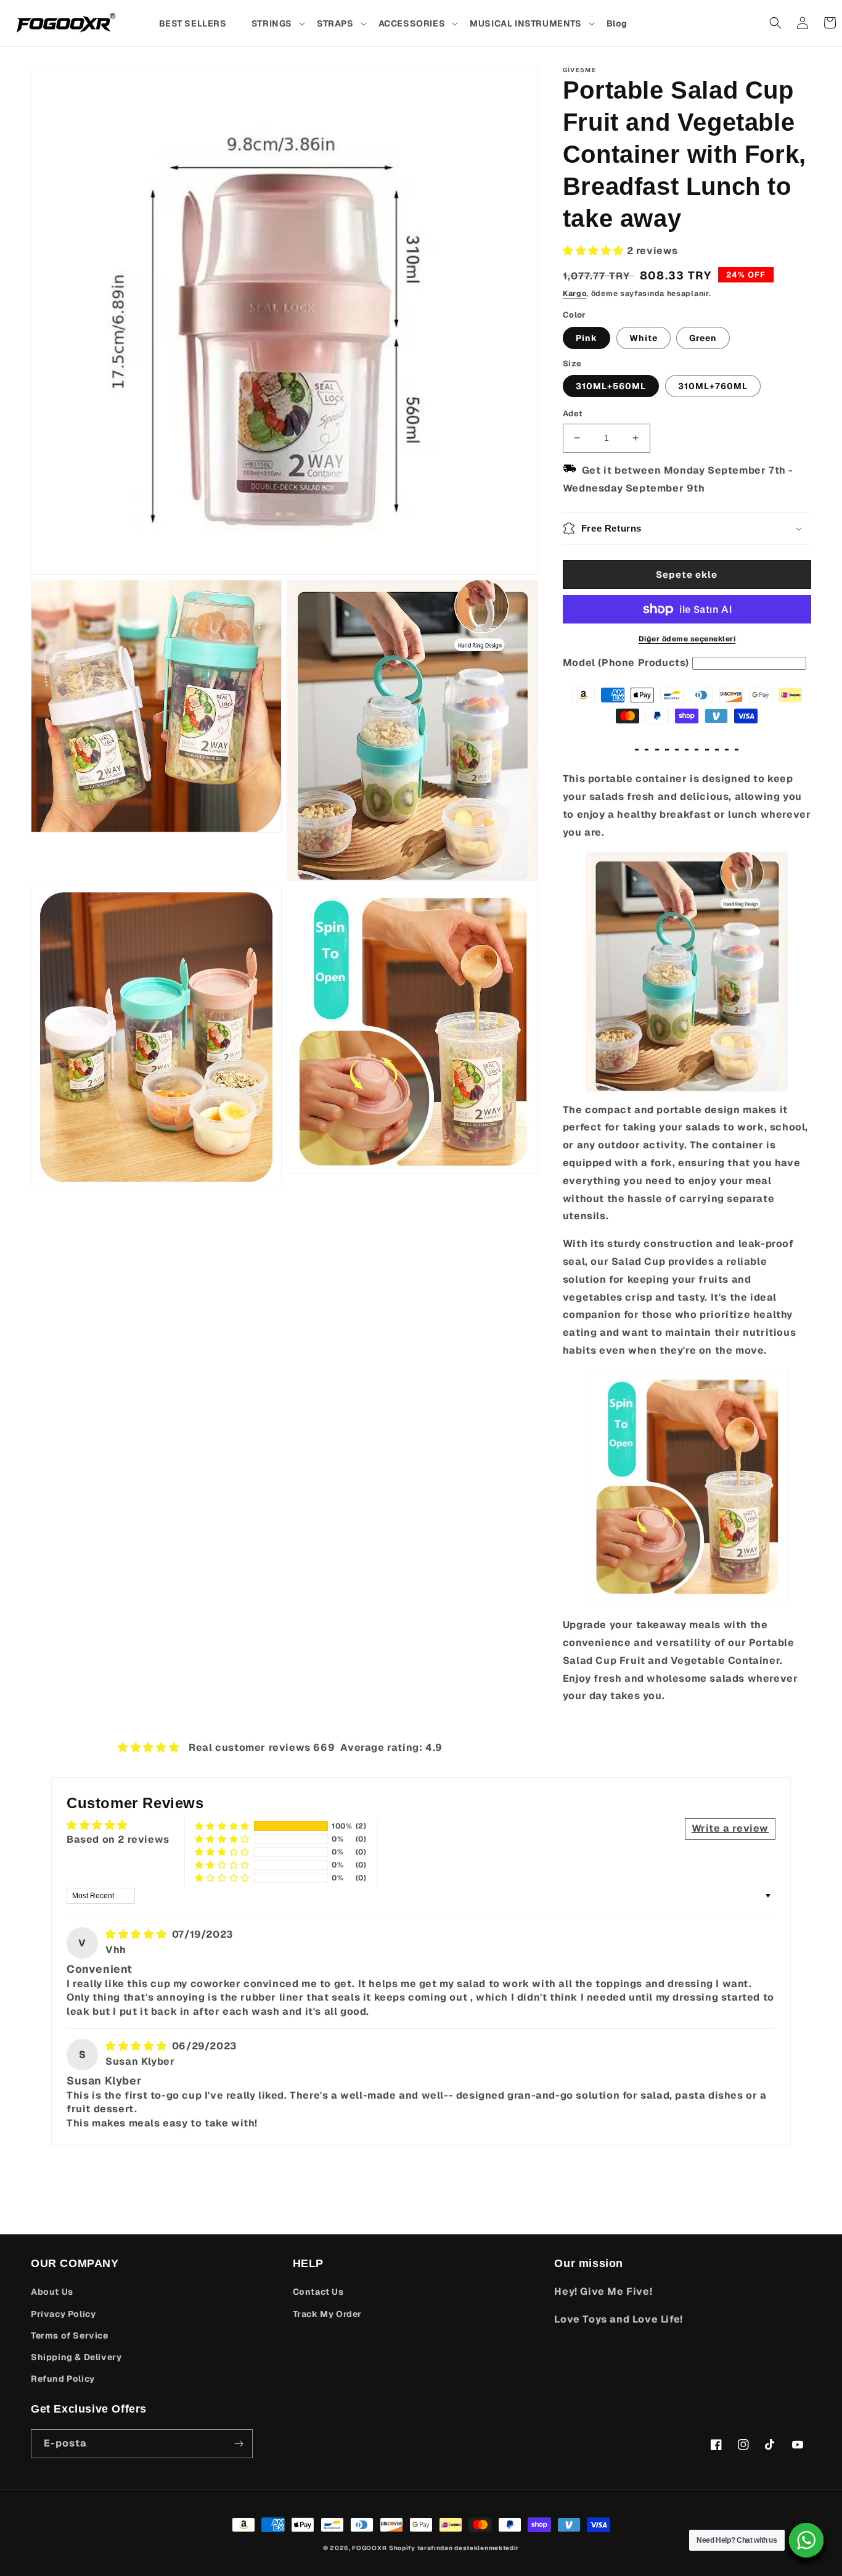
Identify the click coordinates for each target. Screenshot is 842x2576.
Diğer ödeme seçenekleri (687, 639)
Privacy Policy (63, 2314)
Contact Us (318, 2292)
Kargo (575, 294)
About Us (52, 2292)
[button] (278, 23)
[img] (137, 1934)
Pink (587, 338)
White (644, 338)
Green (703, 338)
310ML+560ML (611, 386)
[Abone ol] (239, 2444)
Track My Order (327, 2314)
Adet (573, 414)
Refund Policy (63, 2379)
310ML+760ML (713, 386)
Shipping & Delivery (76, 2357)
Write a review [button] (730, 1828)
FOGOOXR (369, 2548)
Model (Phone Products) (626, 663)
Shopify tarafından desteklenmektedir (454, 2548)
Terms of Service (70, 2335)
